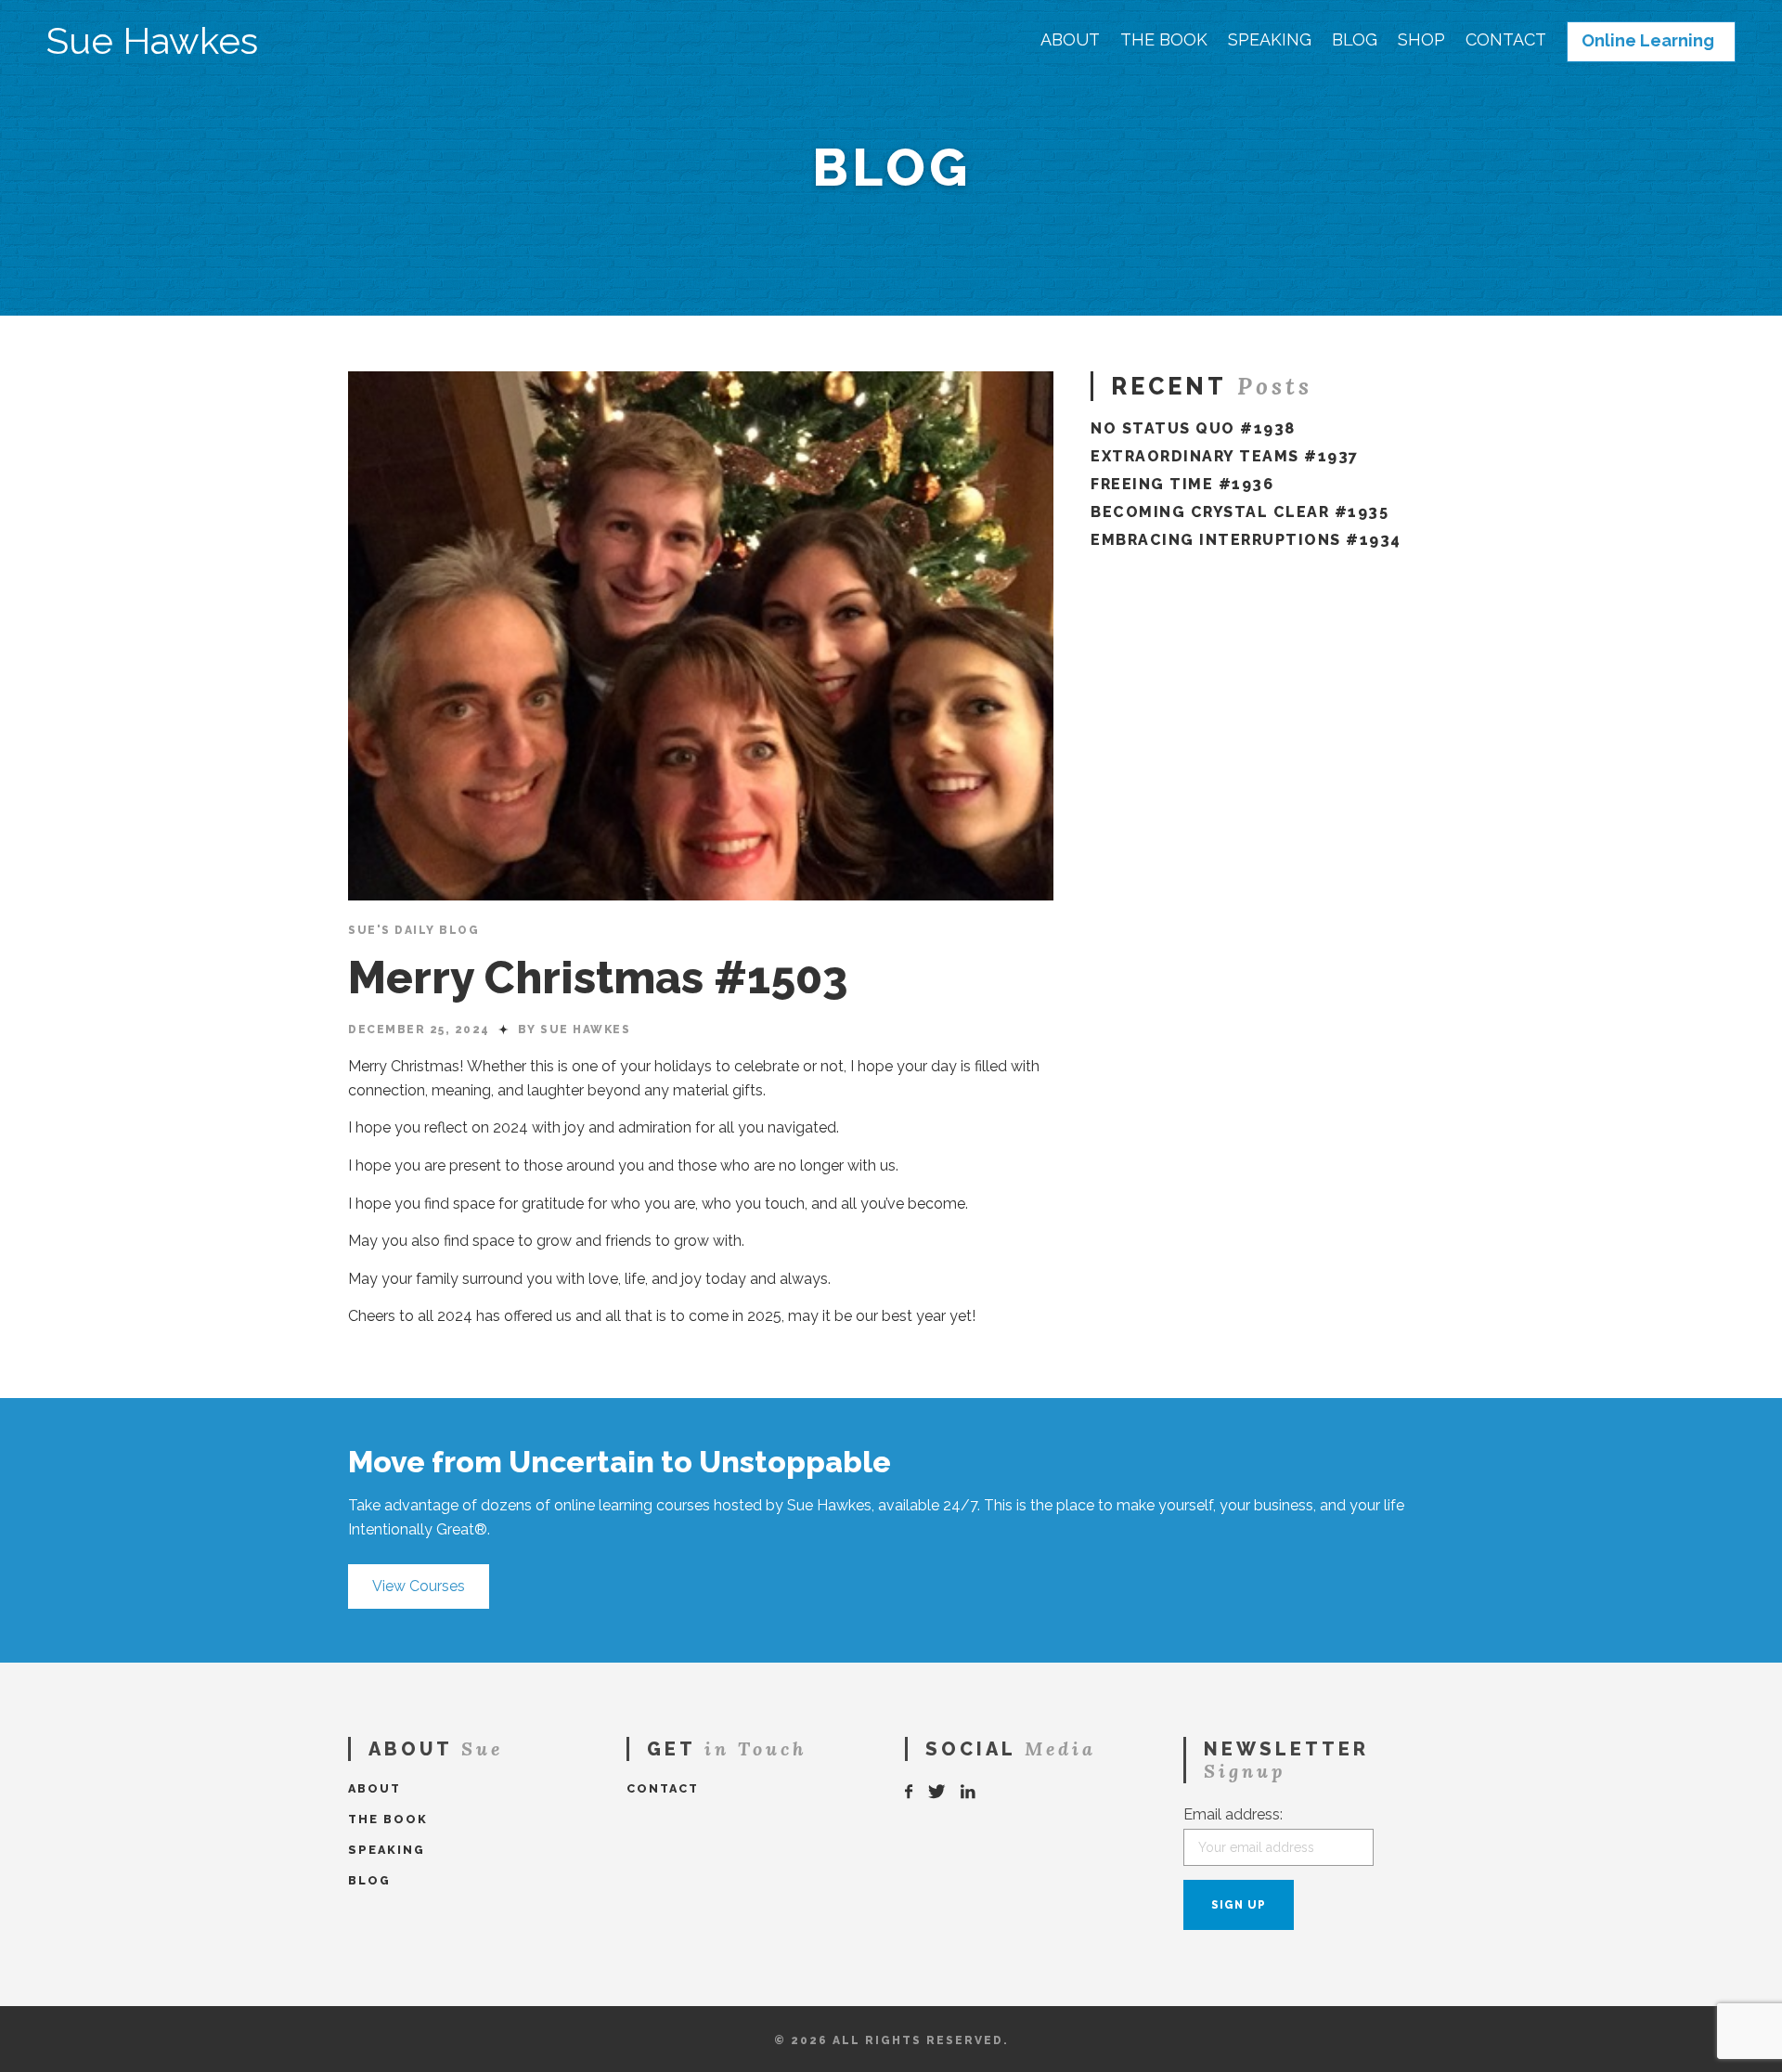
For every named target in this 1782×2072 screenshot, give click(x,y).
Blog (1355, 40)
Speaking (1270, 40)
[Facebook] (910, 1792)
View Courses (419, 1586)
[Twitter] (937, 1792)
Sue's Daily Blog (413, 930)
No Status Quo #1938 (1193, 428)
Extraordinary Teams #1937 (1225, 456)
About (1070, 40)
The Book (1164, 40)
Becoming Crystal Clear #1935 (1240, 512)
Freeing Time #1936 (1182, 484)
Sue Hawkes (152, 41)
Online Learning (1648, 41)
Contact (1506, 40)
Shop (1421, 40)
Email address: (1233, 1814)
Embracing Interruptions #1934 (1246, 540)
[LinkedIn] (969, 1792)
